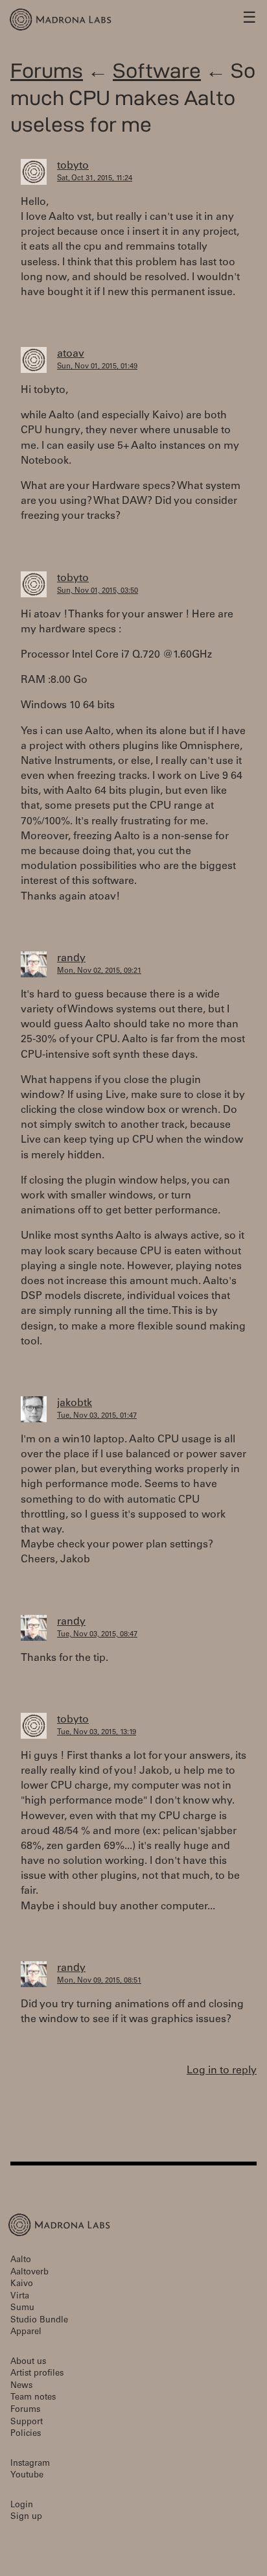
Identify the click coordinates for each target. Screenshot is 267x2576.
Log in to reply (222, 2071)
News (21, 2386)
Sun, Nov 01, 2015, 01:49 (97, 367)
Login (22, 2506)
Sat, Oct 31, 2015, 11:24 (95, 179)
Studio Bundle (39, 2321)
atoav (71, 354)
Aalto (21, 2260)
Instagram (30, 2464)
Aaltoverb (29, 2273)
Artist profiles (37, 2374)
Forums (47, 70)
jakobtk (75, 1403)
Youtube (27, 2476)
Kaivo (22, 2284)
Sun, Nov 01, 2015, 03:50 (98, 591)
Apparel (26, 2332)
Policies (26, 2434)
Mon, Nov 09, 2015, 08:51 (99, 1981)
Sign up (26, 2517)
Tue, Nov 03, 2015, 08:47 (97, 1635)
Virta (20, 2297)
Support (27, 2423)
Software (157, 70)
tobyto (73, 166)
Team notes (33, 2398)
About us (28, 2362)
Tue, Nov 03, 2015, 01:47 (97, 1416)
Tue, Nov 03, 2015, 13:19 (97, 1733)
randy (71, 959)
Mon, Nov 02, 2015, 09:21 (99, 971)
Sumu (22, 2308)
